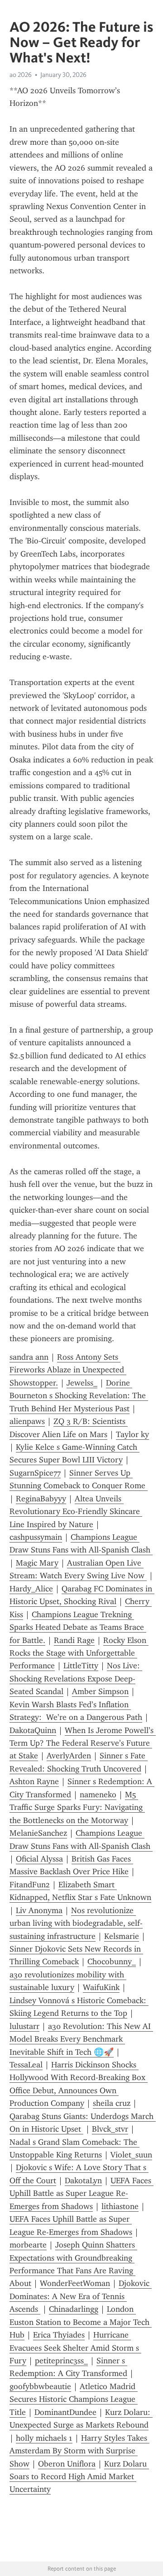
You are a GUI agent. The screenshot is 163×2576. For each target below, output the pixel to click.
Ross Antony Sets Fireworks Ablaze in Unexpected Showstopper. (68, 1370)
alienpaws (27, 1421)
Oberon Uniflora (67, 2464)
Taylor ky (132, 1434)
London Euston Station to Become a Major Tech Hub (81, 2322)
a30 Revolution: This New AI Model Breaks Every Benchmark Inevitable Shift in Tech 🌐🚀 (81, 2039)
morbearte (28, 2245)
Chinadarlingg (74, 2309)
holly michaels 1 (44, 2438)
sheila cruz (112, 2103)
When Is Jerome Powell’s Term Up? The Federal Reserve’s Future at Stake (83, 1743)
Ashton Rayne (34, 1781)
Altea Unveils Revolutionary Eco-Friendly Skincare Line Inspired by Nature (76, 1512)
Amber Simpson (100, 1691)
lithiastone (120, 2206)
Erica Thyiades (59, 2335)
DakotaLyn (83, 2181)
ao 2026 (21, 75)
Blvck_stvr (110, 2129)
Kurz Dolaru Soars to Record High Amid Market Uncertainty (79, 2477)
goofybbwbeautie (40, 2386)
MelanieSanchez (38, 1833)
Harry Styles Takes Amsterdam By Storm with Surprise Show (79, 2451)
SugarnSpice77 (35, 1473)
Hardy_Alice (31, 1589)
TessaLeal (26, 2065)
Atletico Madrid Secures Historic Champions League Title (74, 2399)
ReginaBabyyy (41, 1499)
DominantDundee (65, 2412)
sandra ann (29, 1357)
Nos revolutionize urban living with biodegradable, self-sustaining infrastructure (76, 1923)
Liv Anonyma (39, 1910)
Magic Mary (37, 1563)
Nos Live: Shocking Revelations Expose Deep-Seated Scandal (76, 1678)
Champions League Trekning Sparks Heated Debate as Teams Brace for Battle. (78, 1627)
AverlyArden (69, 1756)
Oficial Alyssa (39, 1859)
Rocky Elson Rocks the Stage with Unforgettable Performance (79, 1653)
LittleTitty (81, 1666)
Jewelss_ (82, 1383)
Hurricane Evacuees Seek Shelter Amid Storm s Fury (75, 2348)
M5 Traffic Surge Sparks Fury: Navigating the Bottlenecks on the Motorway (77, 1807)
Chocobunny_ (112, 1962)
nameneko (98, 1795)
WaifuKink (101, 1987)
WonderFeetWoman (75, 2283)
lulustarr (24, 2026)
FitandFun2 (30, 1885)
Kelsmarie (122, 1936)
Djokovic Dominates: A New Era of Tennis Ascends (81, 2296)
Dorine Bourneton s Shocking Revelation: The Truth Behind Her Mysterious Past (79, 1396)
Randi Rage (74, 1640)
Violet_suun (131, 2155)
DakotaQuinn (33, 1730)
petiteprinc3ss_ (61, 2361)
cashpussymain (36, 1537)
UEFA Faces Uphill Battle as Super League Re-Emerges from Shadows (81, 2193)
